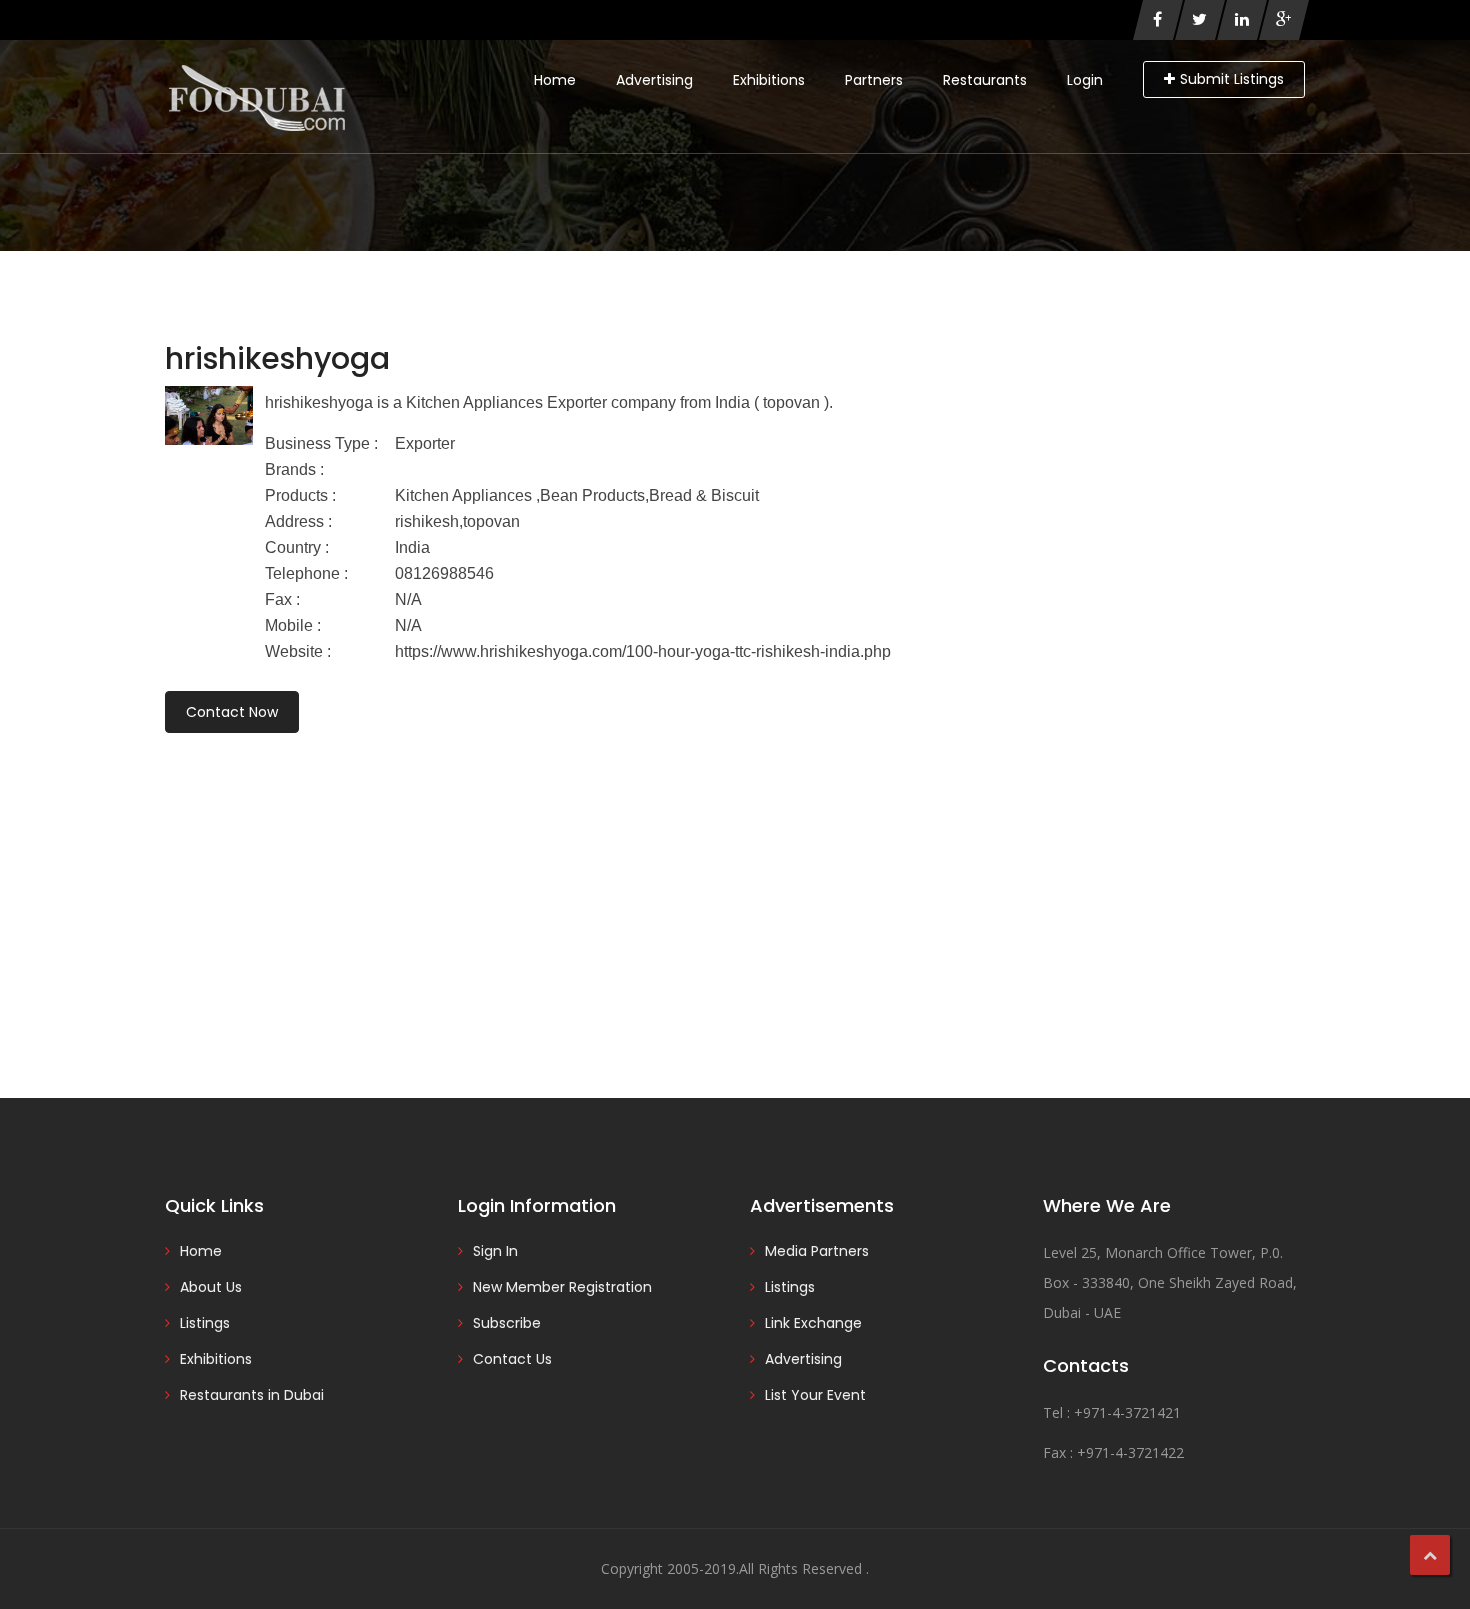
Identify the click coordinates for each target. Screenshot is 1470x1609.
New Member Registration (562, 1287)
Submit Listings (1232, 79)
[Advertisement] (735, 888)
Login (1085, 80)
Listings (205, 1323)
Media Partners (817, 1251)
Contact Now (232, 712)
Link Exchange (813, 1323)
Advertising (654, 80)
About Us (211, 1287)
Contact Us (512, 1359)
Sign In (495, 1251)
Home (555, 80)
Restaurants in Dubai (252, 1395)
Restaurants (985, 80)
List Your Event (815, 1395)
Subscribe (507, 1323)
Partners (874, 80)
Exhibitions (769, 80)
